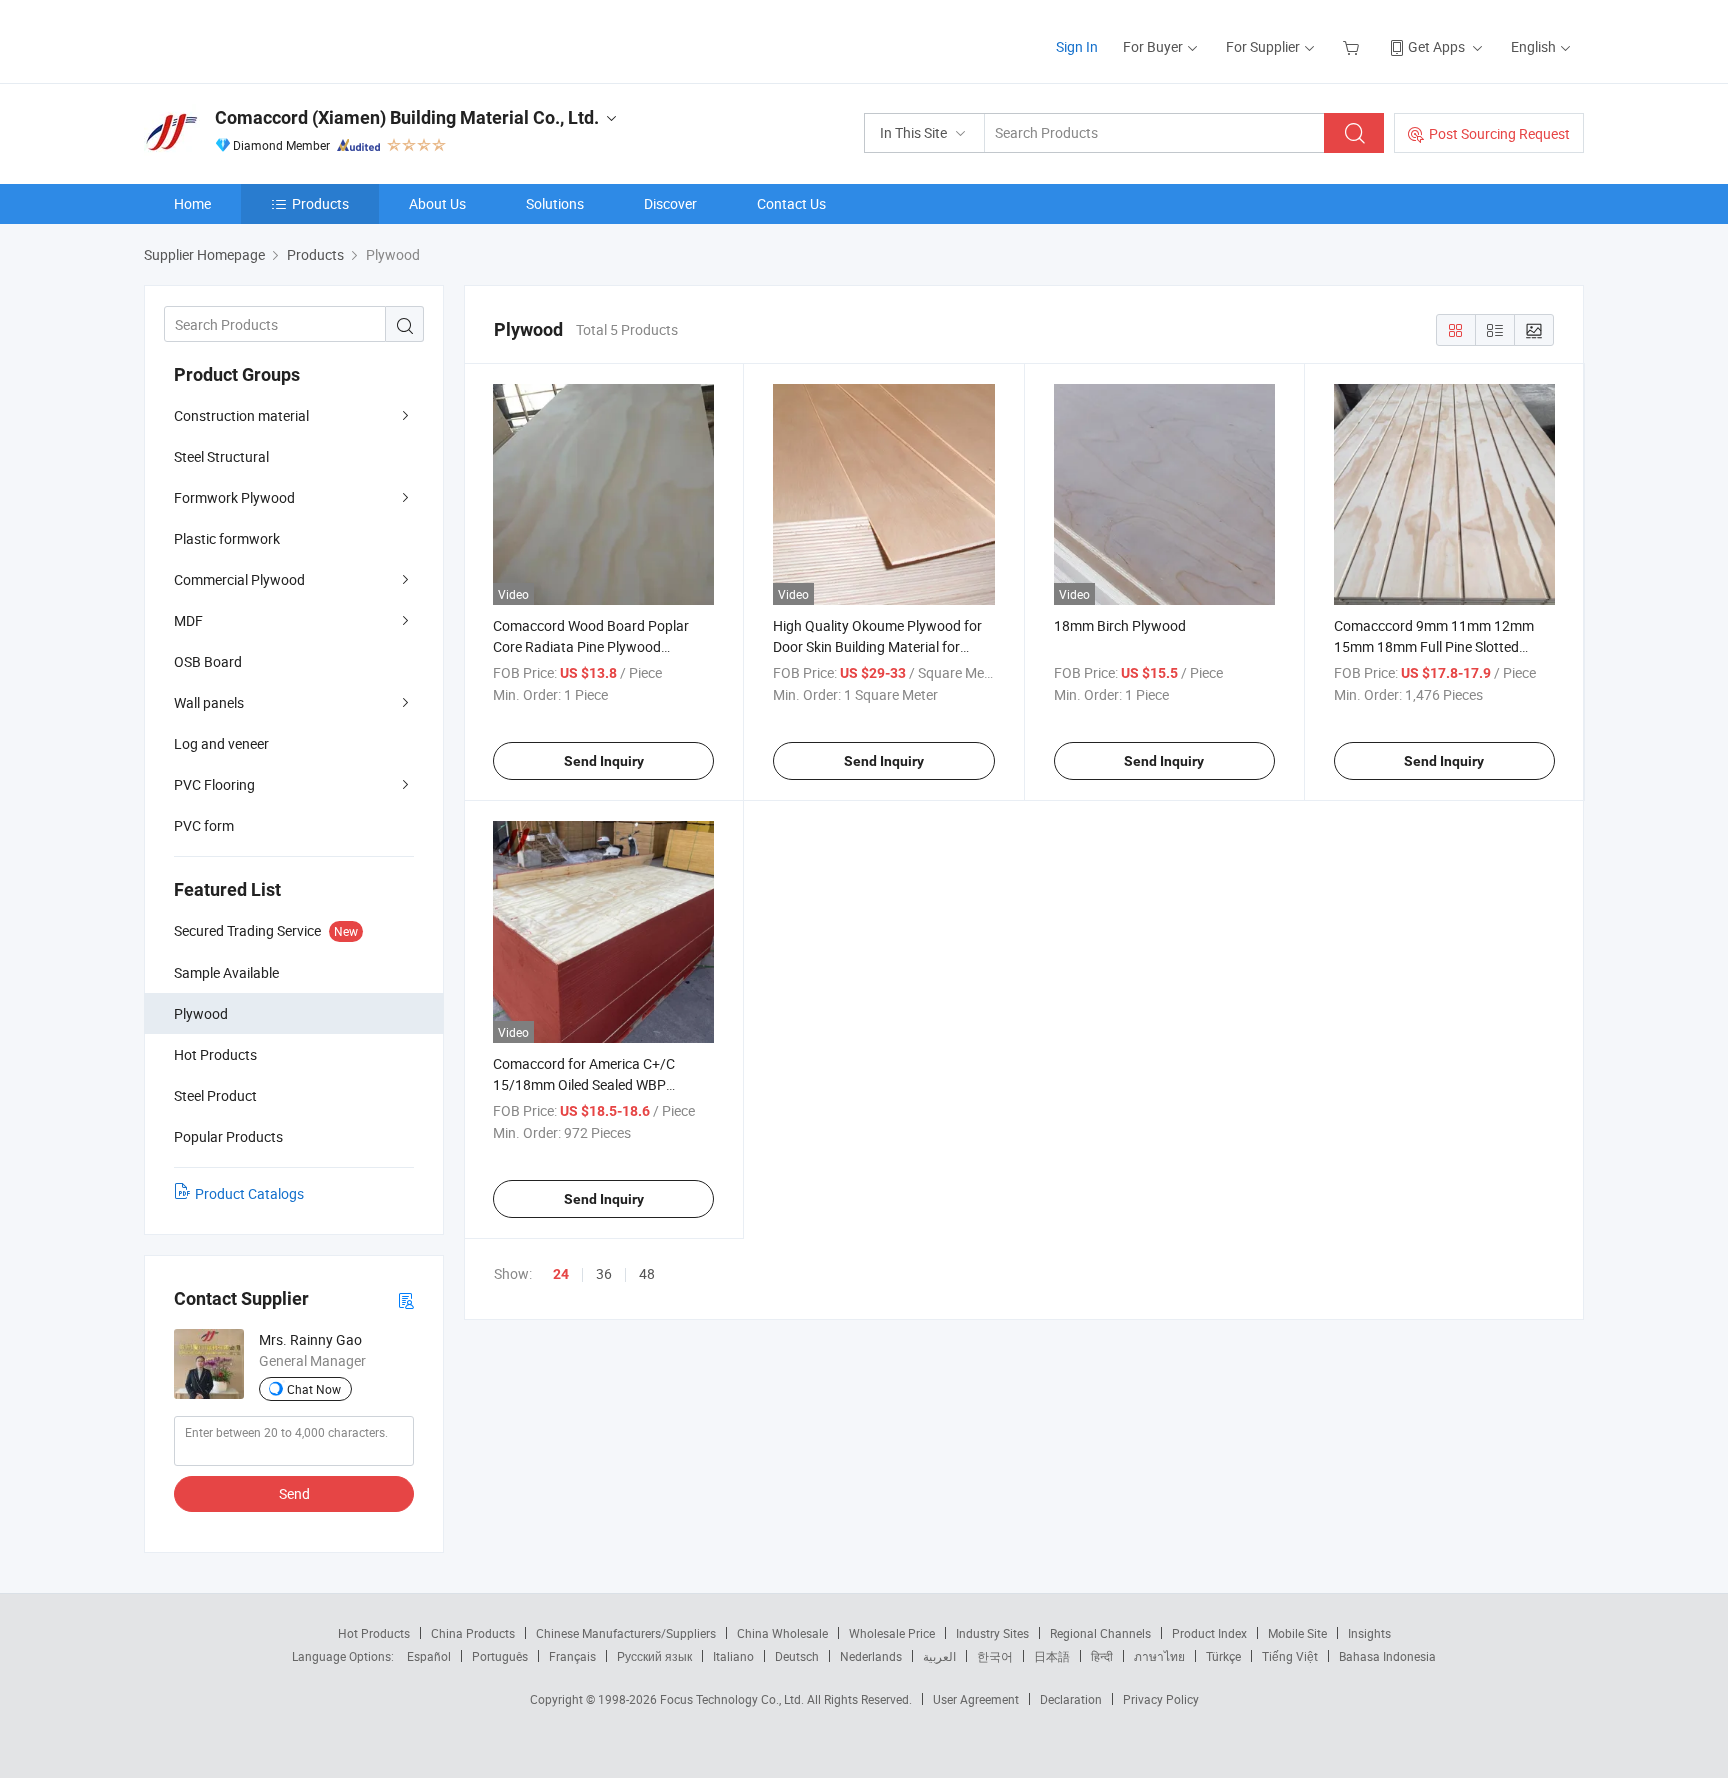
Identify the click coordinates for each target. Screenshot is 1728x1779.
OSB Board (208, 661)
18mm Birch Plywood (1120, 625)
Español (429, 1656)
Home (192, 203)
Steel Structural (221, 456)
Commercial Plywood (239, 579)
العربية (939, 1656)
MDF (188, 620)
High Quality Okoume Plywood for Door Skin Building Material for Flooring (877, 646)
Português (500, 1656)
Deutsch (797, 1656)
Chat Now (314, 1389)
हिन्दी (1102, 1656)
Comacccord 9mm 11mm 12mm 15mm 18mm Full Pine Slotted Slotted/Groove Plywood (1434, 646)
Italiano (733, 1656)
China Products (473, 1633)
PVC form (204, 825)
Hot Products (374, 1633)
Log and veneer (221, 743)
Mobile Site (1297, 1633)
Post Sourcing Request (1499, 133)
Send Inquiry (604, 761)
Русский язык (654, 1656)
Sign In (1077, 46)
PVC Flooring (214, 784)
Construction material (241, 415)
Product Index (1209, 1633)
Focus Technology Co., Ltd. (733, 1699)
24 (561, 1274)
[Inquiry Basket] (1353, 46)
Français (572, 1656)
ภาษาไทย (1159, 1656)
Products (320, 203)
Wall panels (209, 702)
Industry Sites (992, 1633)
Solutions (555, 203)
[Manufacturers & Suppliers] (272, 39)
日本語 (1052, 1656)
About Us (437, 203)
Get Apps (1436, 46)
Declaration (1071, 1699)
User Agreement (976, 1699)
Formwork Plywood (234, 497)
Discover (670, 203)
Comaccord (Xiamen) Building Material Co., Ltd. (407, 117)
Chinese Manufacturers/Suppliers (626, 1633)
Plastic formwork (227, 538)
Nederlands (871, 1656)
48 (647, 1273)
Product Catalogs (249, 1193)
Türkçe (1223, 1656)
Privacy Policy (1161, 1699)
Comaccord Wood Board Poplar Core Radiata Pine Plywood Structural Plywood (591, 646)
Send (294, 1493)
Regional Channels (1100, 1633)
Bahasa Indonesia (1387, 1656)
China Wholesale (782, 1633)
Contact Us (791, 203)
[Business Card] (406, 1299)
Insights (1369, 1633)
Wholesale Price (892, 1633)
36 (604, 1273)
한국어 (995, 1656)
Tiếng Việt (1290, 1656)
